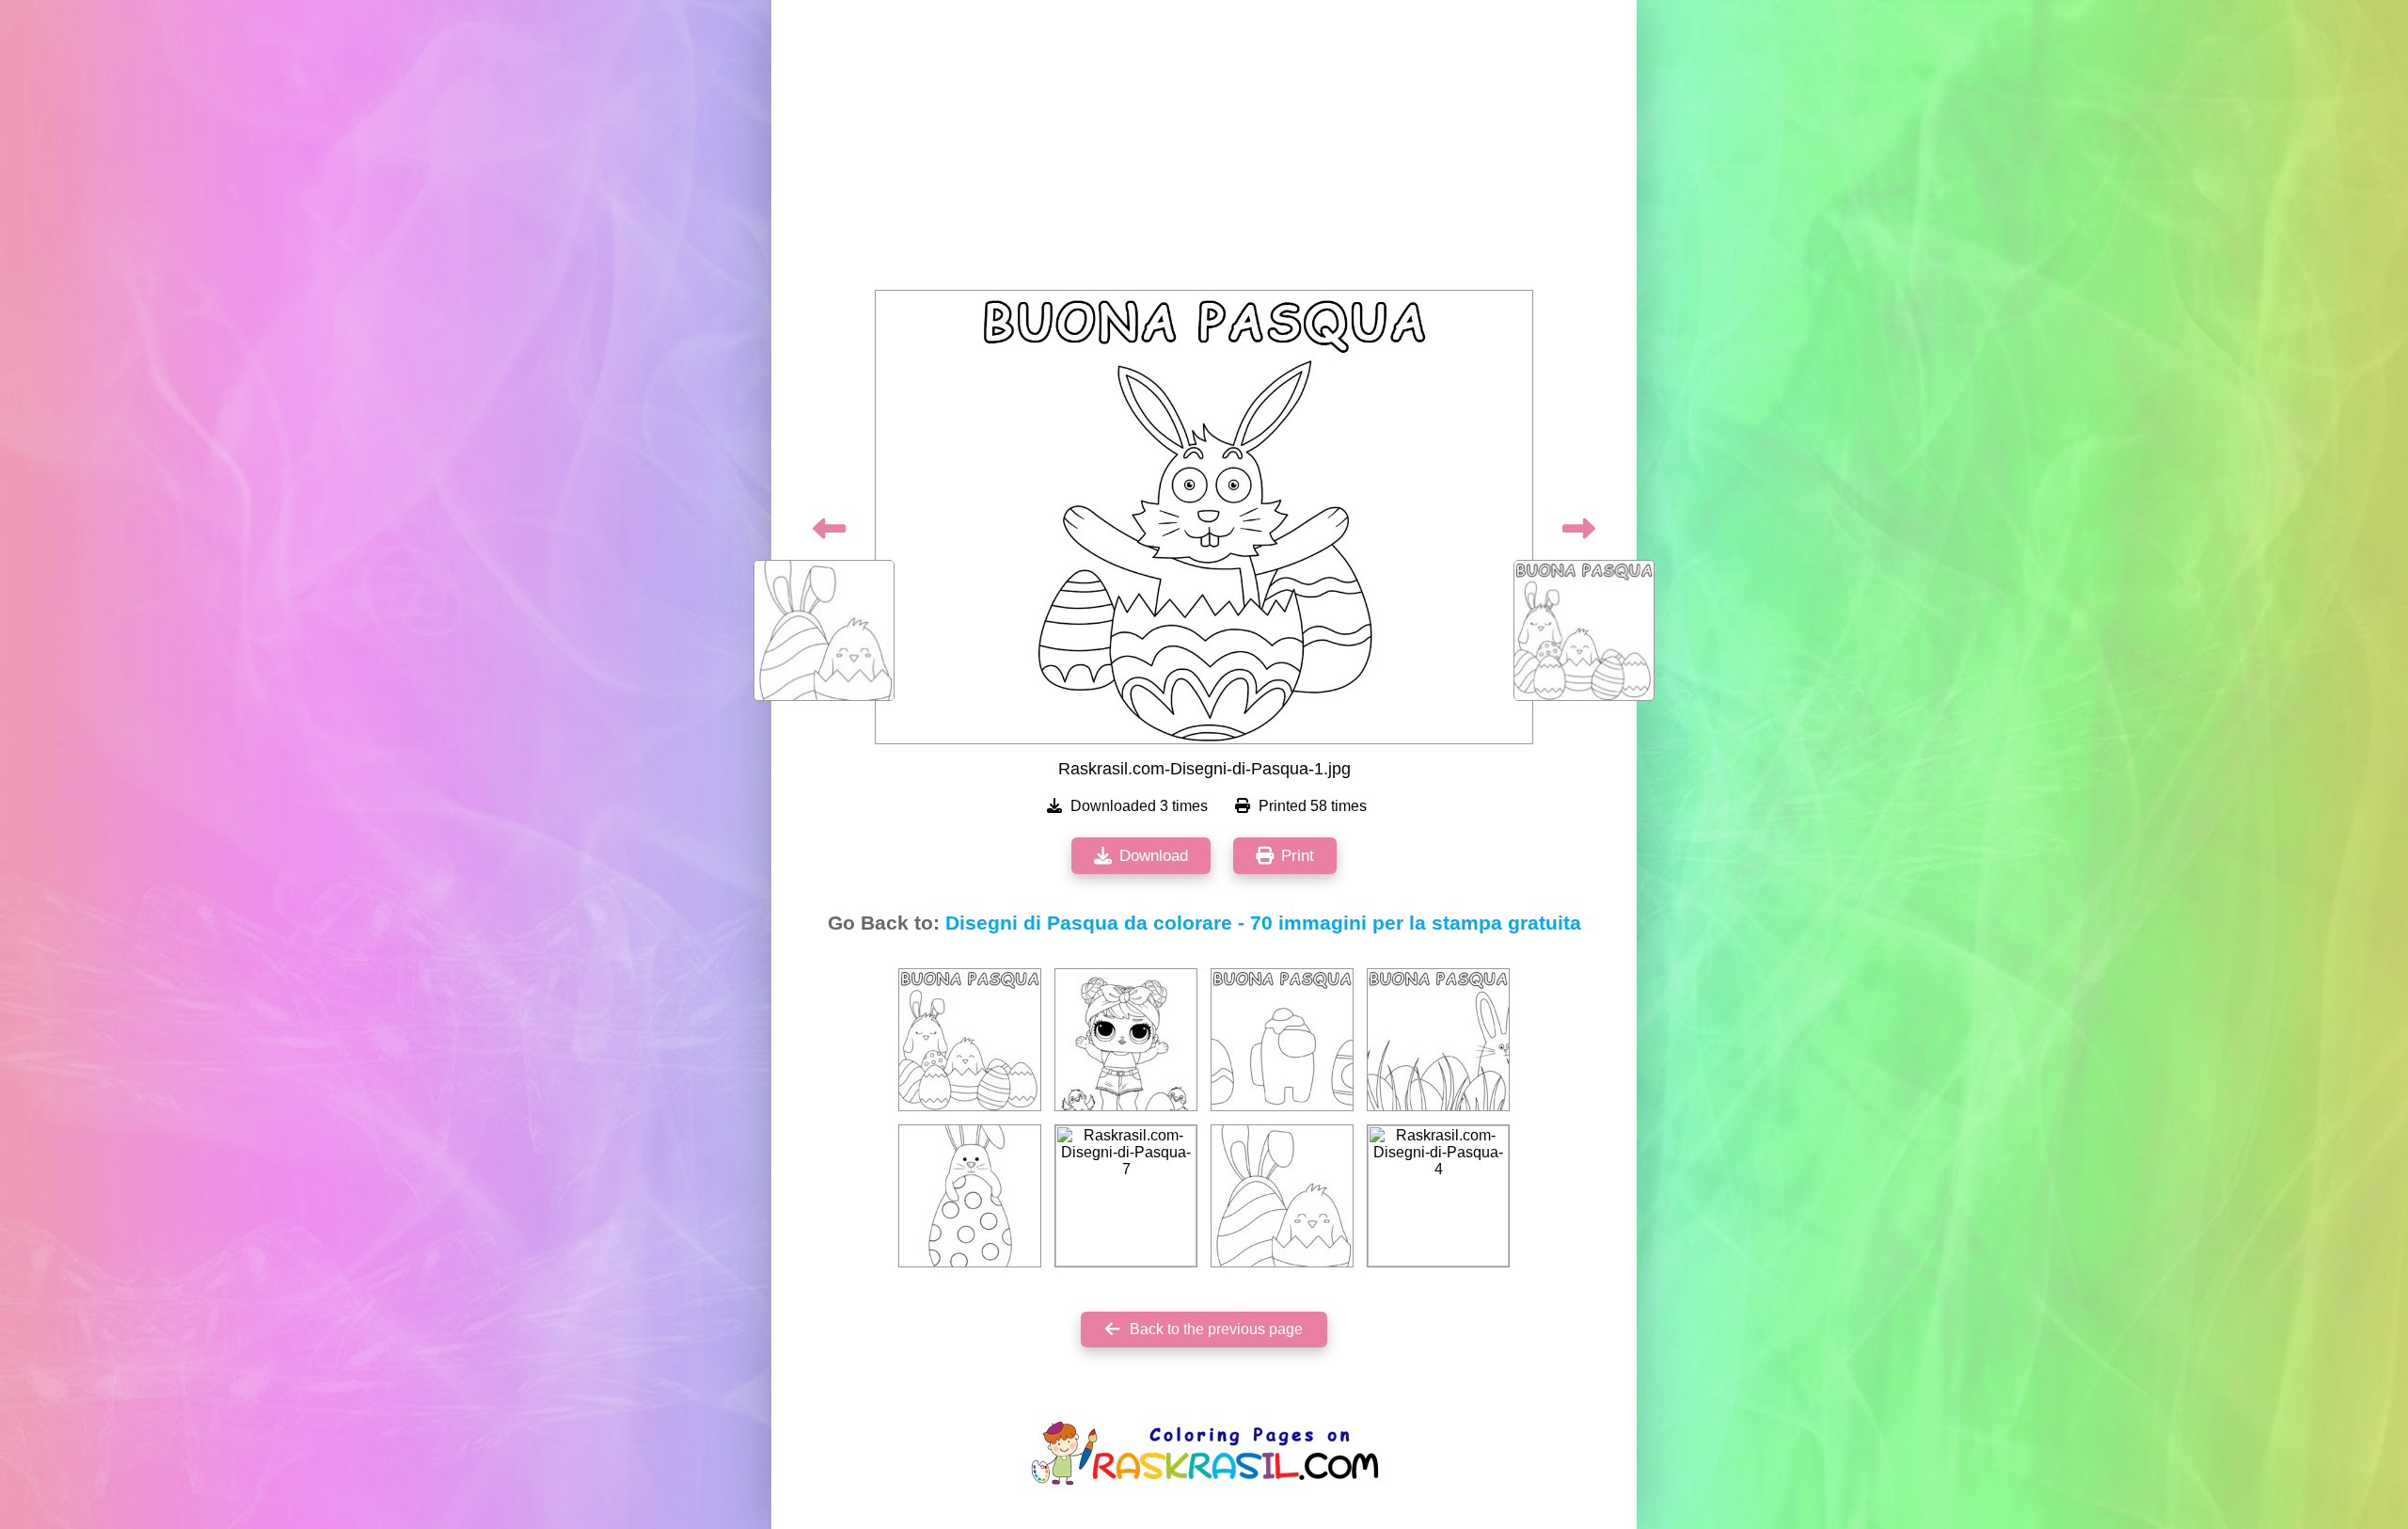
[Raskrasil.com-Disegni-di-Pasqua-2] (970, 1040)
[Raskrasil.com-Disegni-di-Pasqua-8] (970, 1196)
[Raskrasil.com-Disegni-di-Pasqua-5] (1282, 1040)
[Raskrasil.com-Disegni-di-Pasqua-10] (1282, 1196)
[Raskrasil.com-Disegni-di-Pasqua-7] (1126, 1196)
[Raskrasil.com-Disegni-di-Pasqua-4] (1438, 1196)
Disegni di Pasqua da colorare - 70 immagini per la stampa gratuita (1263, 923)
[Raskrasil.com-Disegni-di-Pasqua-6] (1126, 1040)
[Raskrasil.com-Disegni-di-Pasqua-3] (1438, 1040)
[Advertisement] (1204, 151)
